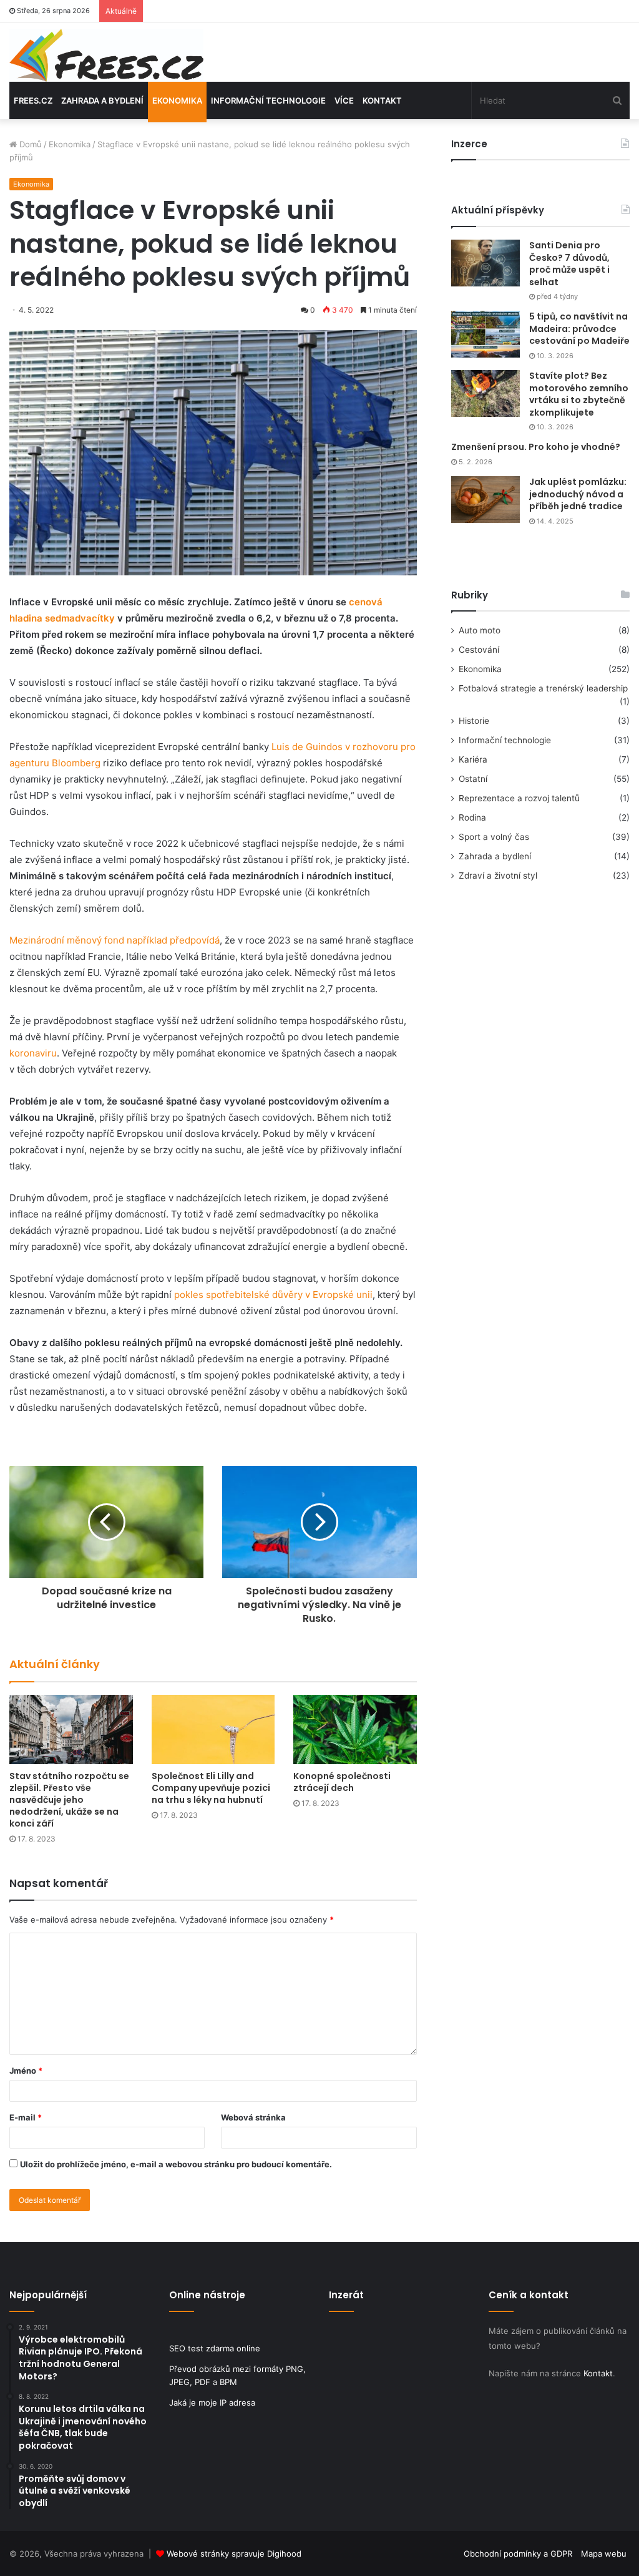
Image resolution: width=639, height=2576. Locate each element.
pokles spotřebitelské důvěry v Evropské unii (273, 1295)
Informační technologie (268, 100)
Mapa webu (604, 2554)
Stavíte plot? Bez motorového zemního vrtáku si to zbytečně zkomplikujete (579, 394)
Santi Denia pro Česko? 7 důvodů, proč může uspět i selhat (569, 264)
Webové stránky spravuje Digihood (234, 2554)
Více (344, 100)
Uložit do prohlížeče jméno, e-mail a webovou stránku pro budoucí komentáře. (176, 2164)
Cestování (479, 650)
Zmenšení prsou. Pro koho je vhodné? (536, 447)
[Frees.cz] (106, 55)
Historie (474, 721)
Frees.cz (33, 100)
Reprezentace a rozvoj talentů (519, 798)
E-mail (26, 2117)
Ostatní (473, 779)
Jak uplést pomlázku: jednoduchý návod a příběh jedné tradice (578, 494)
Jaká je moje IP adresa (212, 2403)
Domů (29, 144)
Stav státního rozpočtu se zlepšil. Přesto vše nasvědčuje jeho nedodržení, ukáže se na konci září (69, 1800)
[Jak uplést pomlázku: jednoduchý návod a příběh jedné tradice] (485, 500)
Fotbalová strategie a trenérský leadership (543, 688)
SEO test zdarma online (215, 2348)
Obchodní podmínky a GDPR (518, 2554)
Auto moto (480, 630)
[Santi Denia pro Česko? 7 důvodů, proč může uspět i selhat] (485, 263)
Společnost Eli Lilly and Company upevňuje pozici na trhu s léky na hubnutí (211, 1788)
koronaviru (33, 1053)
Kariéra (473, 759)
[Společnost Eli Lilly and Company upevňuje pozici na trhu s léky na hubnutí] (213, 1730)
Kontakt (382, 100)
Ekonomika (177, 100)
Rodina (472, 817)
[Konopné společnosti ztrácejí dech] (355, 1730)
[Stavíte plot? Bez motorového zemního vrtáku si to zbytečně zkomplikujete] (485, 393)
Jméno (26, 2071)
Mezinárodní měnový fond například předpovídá (115, 940)
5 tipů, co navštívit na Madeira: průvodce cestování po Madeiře (579, 329)
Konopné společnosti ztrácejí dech (342, 1782)
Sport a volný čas (494, 837)
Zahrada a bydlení (102, 100)
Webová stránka (253, 2117)
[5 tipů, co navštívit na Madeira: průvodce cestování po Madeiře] (485, 334)
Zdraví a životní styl (498, 876)
